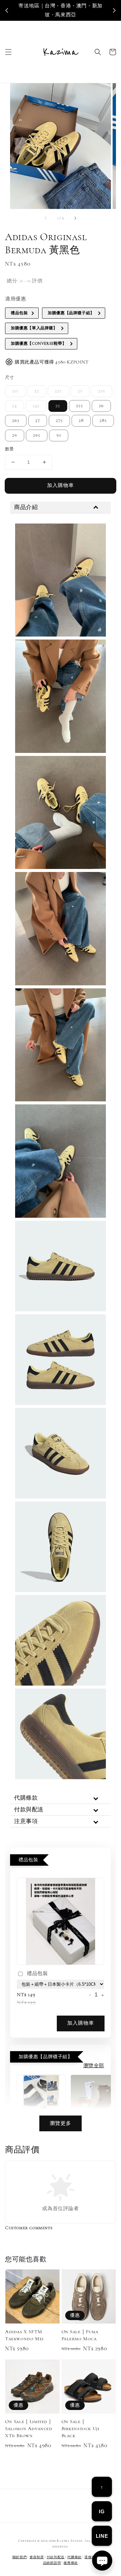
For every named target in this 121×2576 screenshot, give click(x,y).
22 (37, 391)
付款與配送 (56, 2557)
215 (15, 391)
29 (15, 435)
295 (37, 435)
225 (58, 391)
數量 (10, 449)
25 (58, 406)
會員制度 (37, 2557)
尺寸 (10, 378)
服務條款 (71, 2563)
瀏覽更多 (61, 2123)
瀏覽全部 (94, 2066)
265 (16, 421)
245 (36, 406)
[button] (8, 52)
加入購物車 (61, 485)
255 (79, 406)
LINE (102, 2536)
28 (81, 421)
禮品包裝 (37, 1973)
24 (14, 406)
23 (80, 391)
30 (59, 435)
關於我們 (20, 2557)
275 (59, 421)
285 (103, 421)
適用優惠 (15, 299)
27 (38, 421)
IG (102, 2511)
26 (101, 406)
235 (102, 391)
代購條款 (74, 2557)
